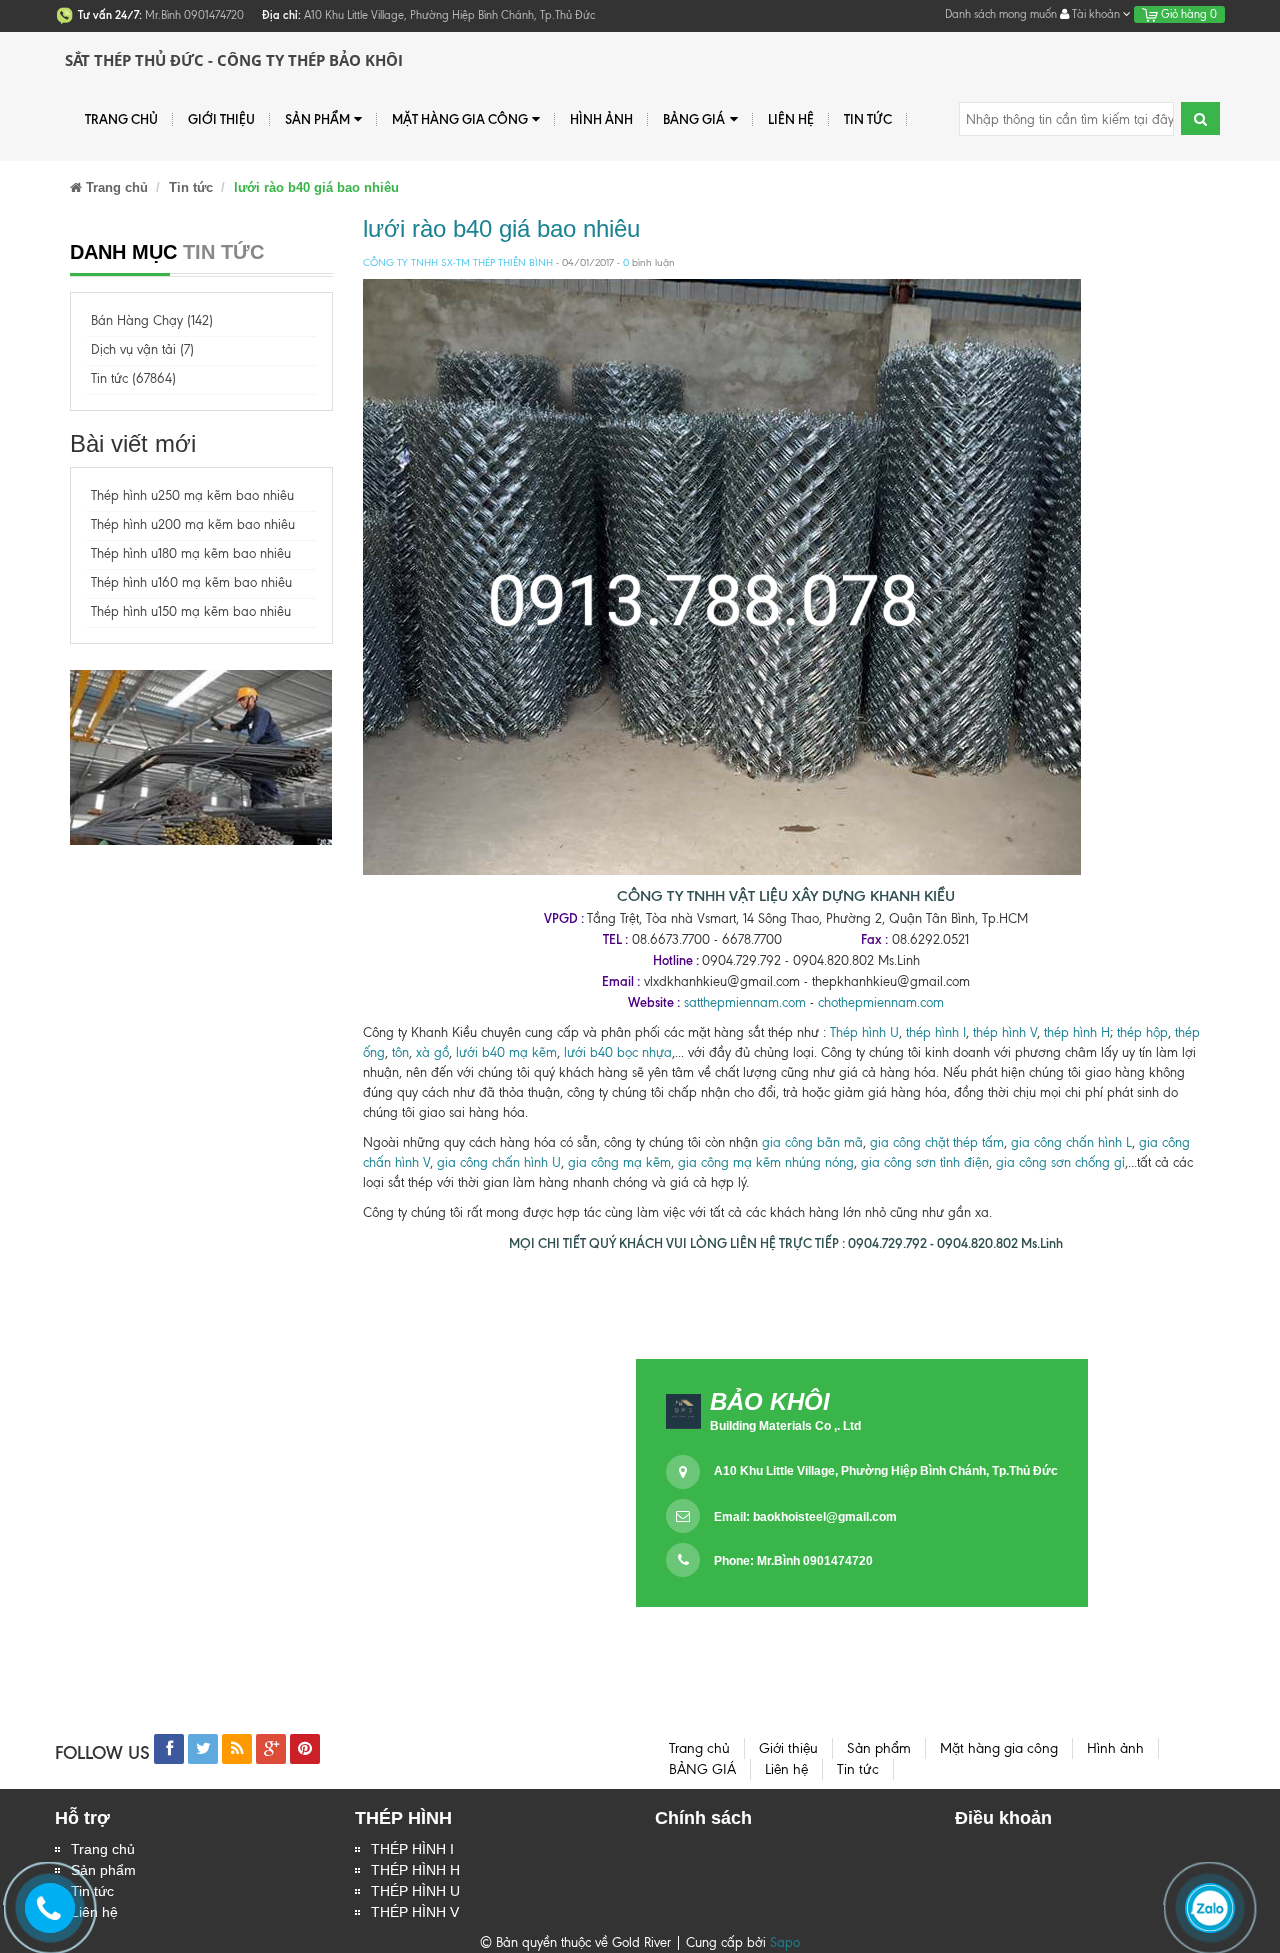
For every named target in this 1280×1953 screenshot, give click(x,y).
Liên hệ (791, 119)
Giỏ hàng (1187, 14)
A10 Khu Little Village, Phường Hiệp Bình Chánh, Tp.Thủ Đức (886, 1471)
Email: (805, 1517)
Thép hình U (864, 1032)
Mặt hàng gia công (460, 119)
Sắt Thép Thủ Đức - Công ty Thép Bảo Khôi (234, 60)
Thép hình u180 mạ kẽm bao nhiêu (191, 553)
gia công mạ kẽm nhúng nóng (766, 1162)
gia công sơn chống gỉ (1060, 1162)
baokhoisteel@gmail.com (825, 1517)
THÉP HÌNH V (415, 1912)
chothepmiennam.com (881, 1002)
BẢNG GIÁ (694, 119)
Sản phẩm (317, 119)
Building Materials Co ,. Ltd (785, 1426)
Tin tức (868, 119)
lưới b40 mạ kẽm (506, 1052)
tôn (398, 1052)
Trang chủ (121, 119)
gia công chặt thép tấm (937, 1142)
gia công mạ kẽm (619, 1162)
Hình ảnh (601, 119)
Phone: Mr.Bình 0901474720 (793, 1561)
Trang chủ (103, 1849)
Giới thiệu (221, 119)
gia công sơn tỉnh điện (925, 1162)
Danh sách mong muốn (1001, 14)
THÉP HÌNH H (415, 1870)
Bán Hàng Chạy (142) (152, 320)
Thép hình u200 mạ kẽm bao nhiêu (193, 524)
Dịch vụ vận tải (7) (142, 349)
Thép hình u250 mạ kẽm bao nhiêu (192, 495)
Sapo (785, 1942)
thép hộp (1142, 1032)
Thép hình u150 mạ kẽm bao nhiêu (191, 611)
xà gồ (432, 1052)
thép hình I (934, 1032)
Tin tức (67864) (133, 378)
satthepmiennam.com (745, 1002)
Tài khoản (1096, 14)
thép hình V (1005, 1032)
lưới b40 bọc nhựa (618, 1052)
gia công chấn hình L (1071, 1142)
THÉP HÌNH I (412, 1849)
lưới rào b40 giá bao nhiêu (501, 228)
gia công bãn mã (812, 1142)
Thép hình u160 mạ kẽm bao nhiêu (191, 582)
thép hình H (1077, 1032)
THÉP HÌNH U (415, 1891)
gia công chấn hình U (499, 1162)
